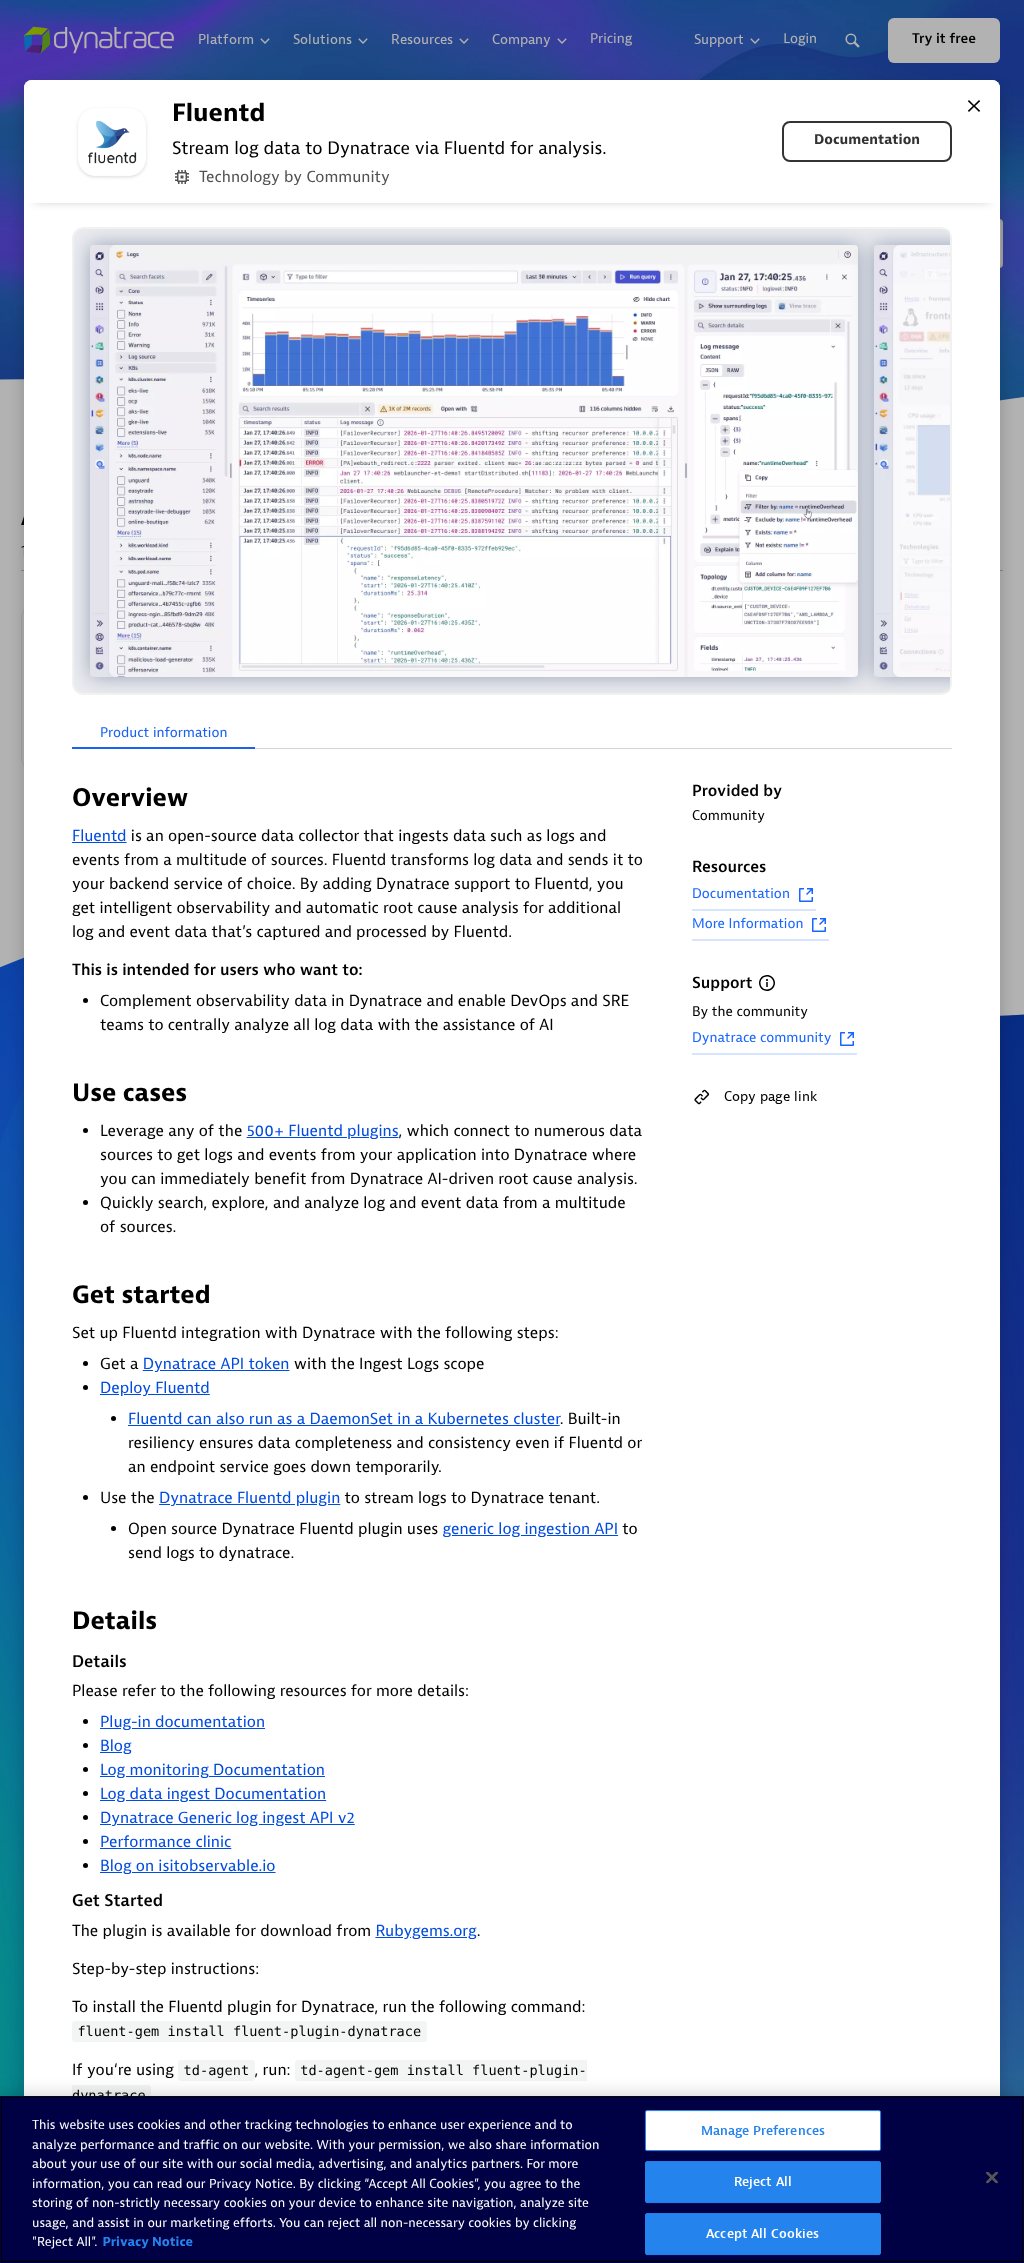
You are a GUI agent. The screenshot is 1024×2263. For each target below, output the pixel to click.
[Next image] (934, 461)
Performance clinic (165, 1842)
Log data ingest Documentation (213, 1794)
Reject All (763, 2181)
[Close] (974, 106)
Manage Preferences (763, 2130)
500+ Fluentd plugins (323, 1131)
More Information (747, 924)
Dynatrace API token (216, 1364)
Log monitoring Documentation (212, 1770)
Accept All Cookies (762, 2233)
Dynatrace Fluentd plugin (249, 1498)
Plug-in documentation (182, 1722)
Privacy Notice (147, 2242)
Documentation (867, 140)
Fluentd (99, 836)
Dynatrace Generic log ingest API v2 (227, 1818)
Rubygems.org (425, 1931)
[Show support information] (767, 983)
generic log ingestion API (530, 1529)
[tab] (163, 734)
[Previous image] (90, 461)
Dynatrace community (761, 1038)
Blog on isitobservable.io (188, 1866)
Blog (116, 1746)
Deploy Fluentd (155, 1388)
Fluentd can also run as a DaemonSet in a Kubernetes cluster (344, 1419)
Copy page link (770, 1096)
